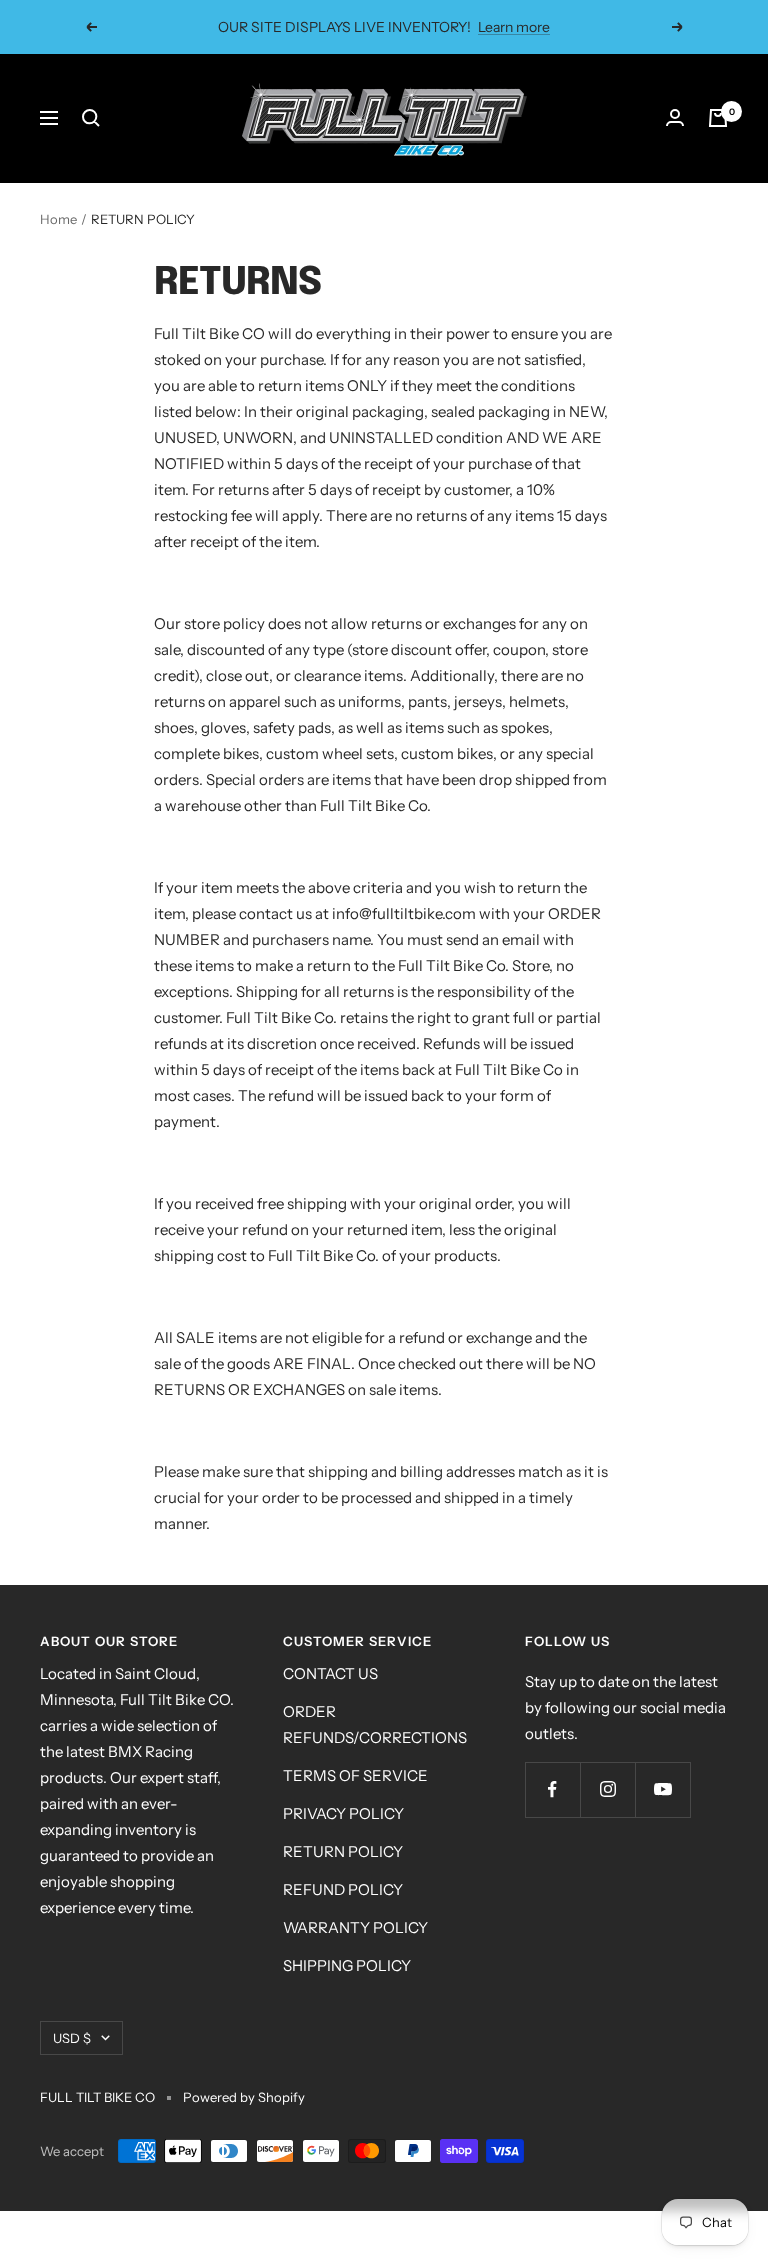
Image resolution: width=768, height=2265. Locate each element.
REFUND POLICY (343, 1889)
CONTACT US (330, 1673)
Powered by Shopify (244, 2097)
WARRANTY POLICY (355, 1927)
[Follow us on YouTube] (662, 1789)
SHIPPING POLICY (347, 1965)
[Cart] (718, 118)
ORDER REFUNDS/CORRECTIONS (375, 1724)
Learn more (514, 27)
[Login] (675, 118)
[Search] (91, 118)
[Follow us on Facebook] (552, 1789)
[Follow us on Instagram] (607, 1789)
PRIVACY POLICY (343, 1813)
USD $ (72, 2038)
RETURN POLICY (343, 1851)
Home (58, 219)
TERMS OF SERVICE (355, 1775)
